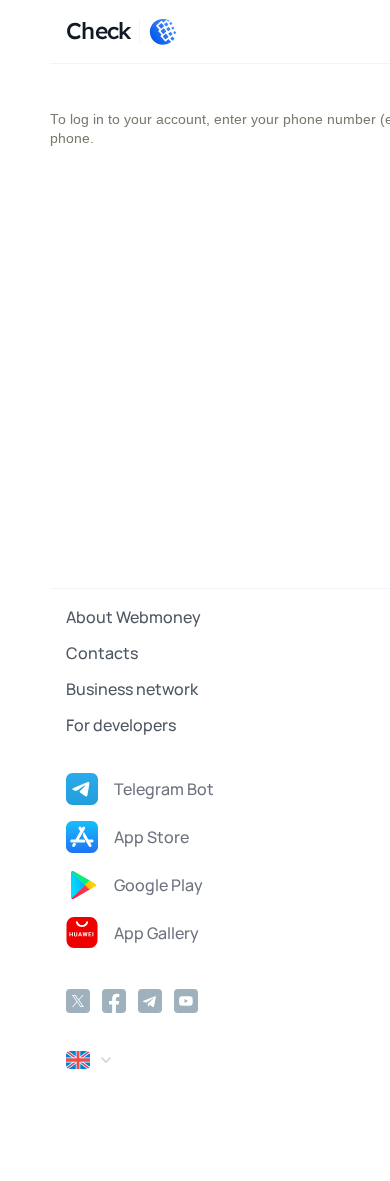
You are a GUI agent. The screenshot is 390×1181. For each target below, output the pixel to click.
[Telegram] (150, 1001)
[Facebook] (114, 1001)
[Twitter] (78, 1001)
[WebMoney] (163, 32)
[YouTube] (186, 1001)
